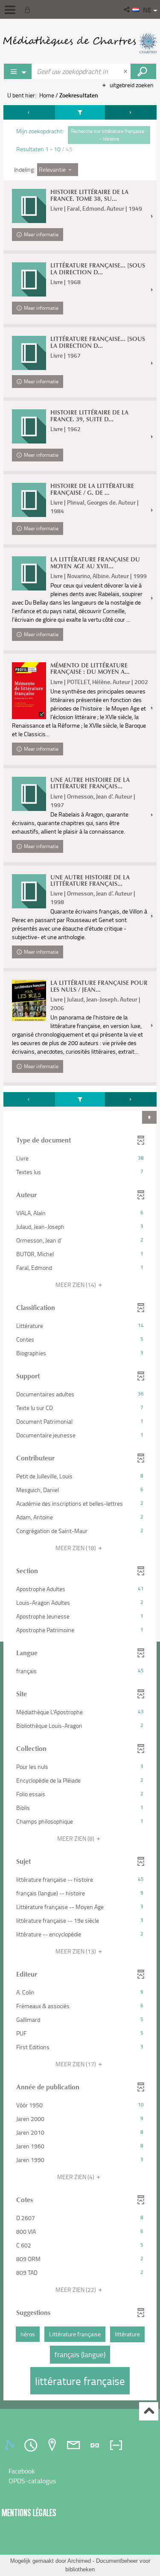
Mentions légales (29, 2513)
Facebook (22, 2471)
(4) (76, 2177)
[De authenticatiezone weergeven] (29, 9)
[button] (127, 9)
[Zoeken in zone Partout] (143, 71)
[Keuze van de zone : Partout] (18, 71)
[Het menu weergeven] (10, 10)
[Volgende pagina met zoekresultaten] (131, 112)
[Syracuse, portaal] (80, 43)
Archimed (79, 2561)
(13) (76, 1951)
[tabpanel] (80, 1254)
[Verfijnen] (80, 112)
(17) (76, 2064)
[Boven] (149, 2411)
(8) (76, 1838)
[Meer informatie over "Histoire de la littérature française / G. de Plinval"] (29, 500)
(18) (76, 1548)
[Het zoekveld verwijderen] (126, 71)
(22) (76, 2290)
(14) (76, 1285)
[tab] (11, 2445)
